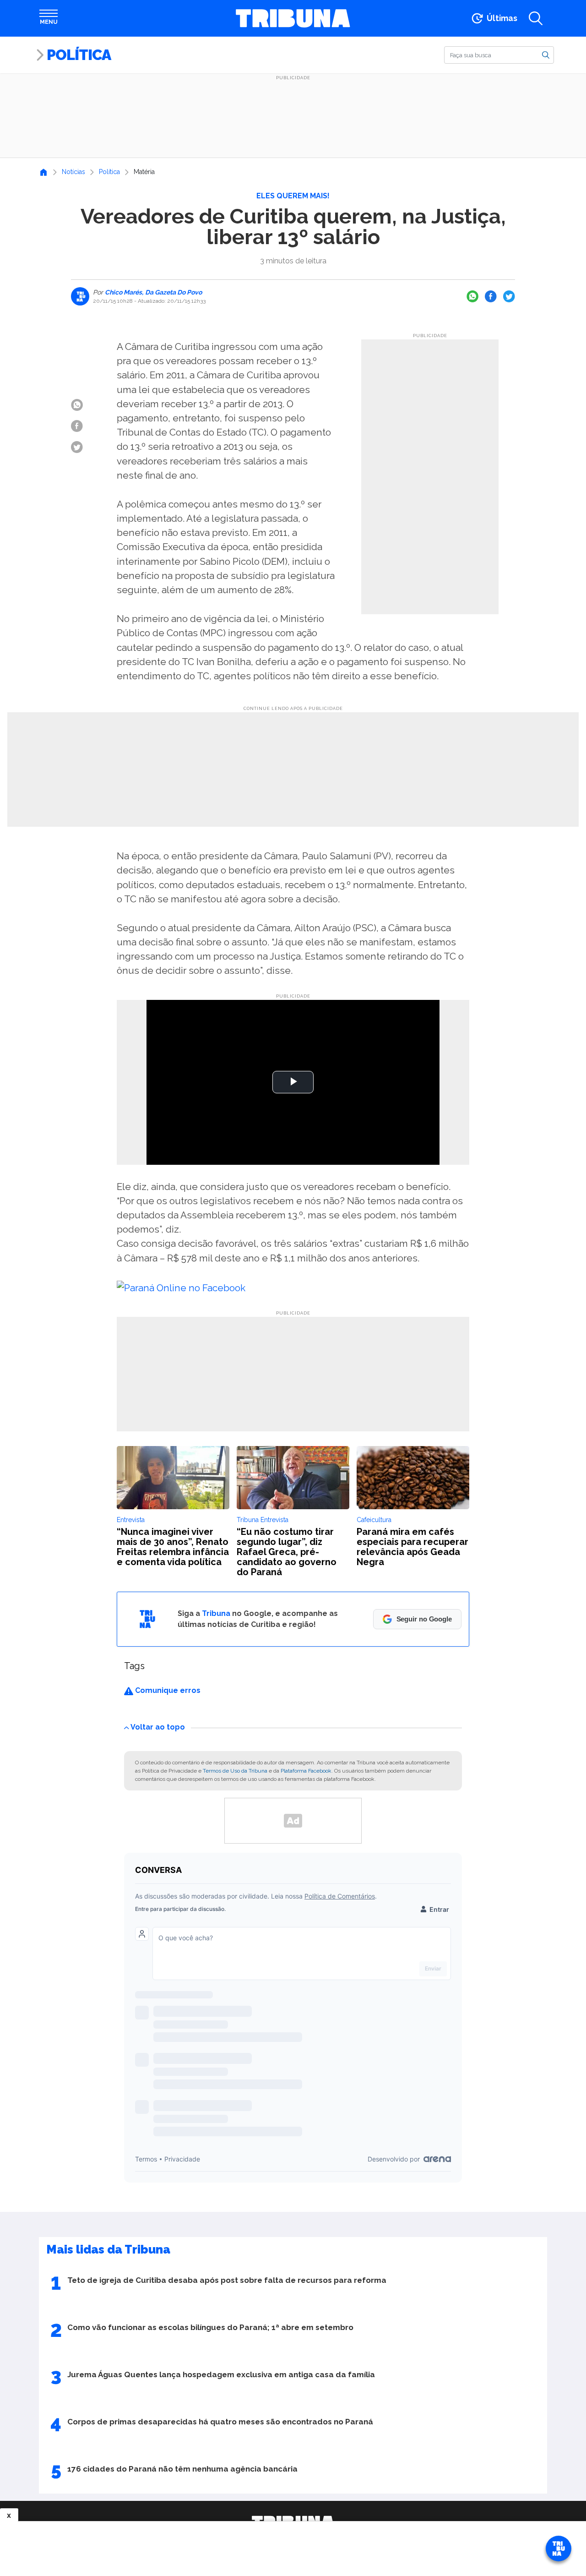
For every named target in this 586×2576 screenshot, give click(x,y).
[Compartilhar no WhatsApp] (472, 296)
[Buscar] (546, 55)
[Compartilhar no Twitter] (509, 296)
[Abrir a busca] (536, 18)
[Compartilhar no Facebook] (491, 296)
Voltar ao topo (158, 1727)
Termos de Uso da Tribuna (235, 1771)
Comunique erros (167, 1690)
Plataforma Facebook (306, 1771)
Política (79, 55)
